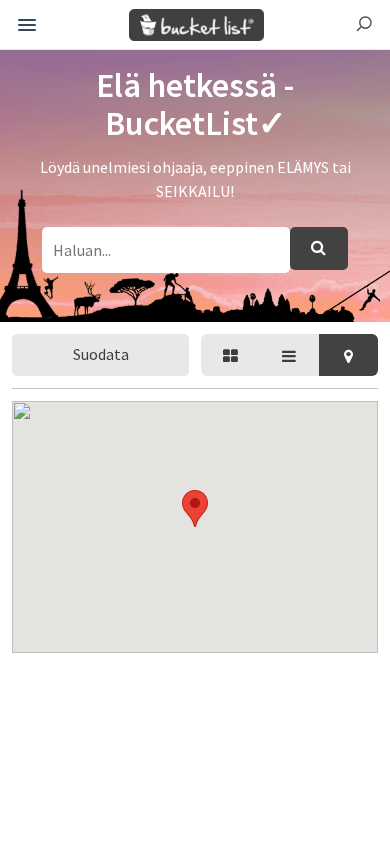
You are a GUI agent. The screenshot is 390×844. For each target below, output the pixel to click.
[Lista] (289, 355)
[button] (195, 508)
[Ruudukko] (230, 355)
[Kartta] (348, 355)
